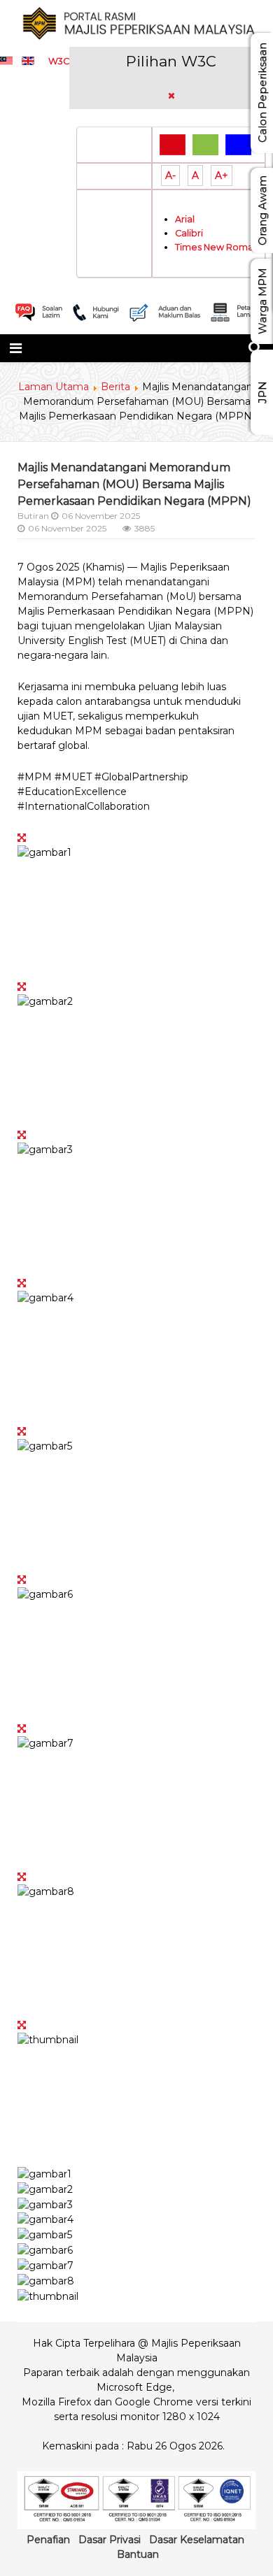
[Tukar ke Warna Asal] (173, 144)
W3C (59, 61)
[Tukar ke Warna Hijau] (205, 144)
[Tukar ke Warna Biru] (238, 144)
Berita (115, 387)
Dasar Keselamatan (197, 2540)
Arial (185, 219)
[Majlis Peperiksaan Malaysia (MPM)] (136, 23)
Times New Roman (217, 247)
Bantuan (138, 2554)
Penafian (48, 2540)
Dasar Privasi (110, 2540)
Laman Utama (54, 387)
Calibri (189, 233)
